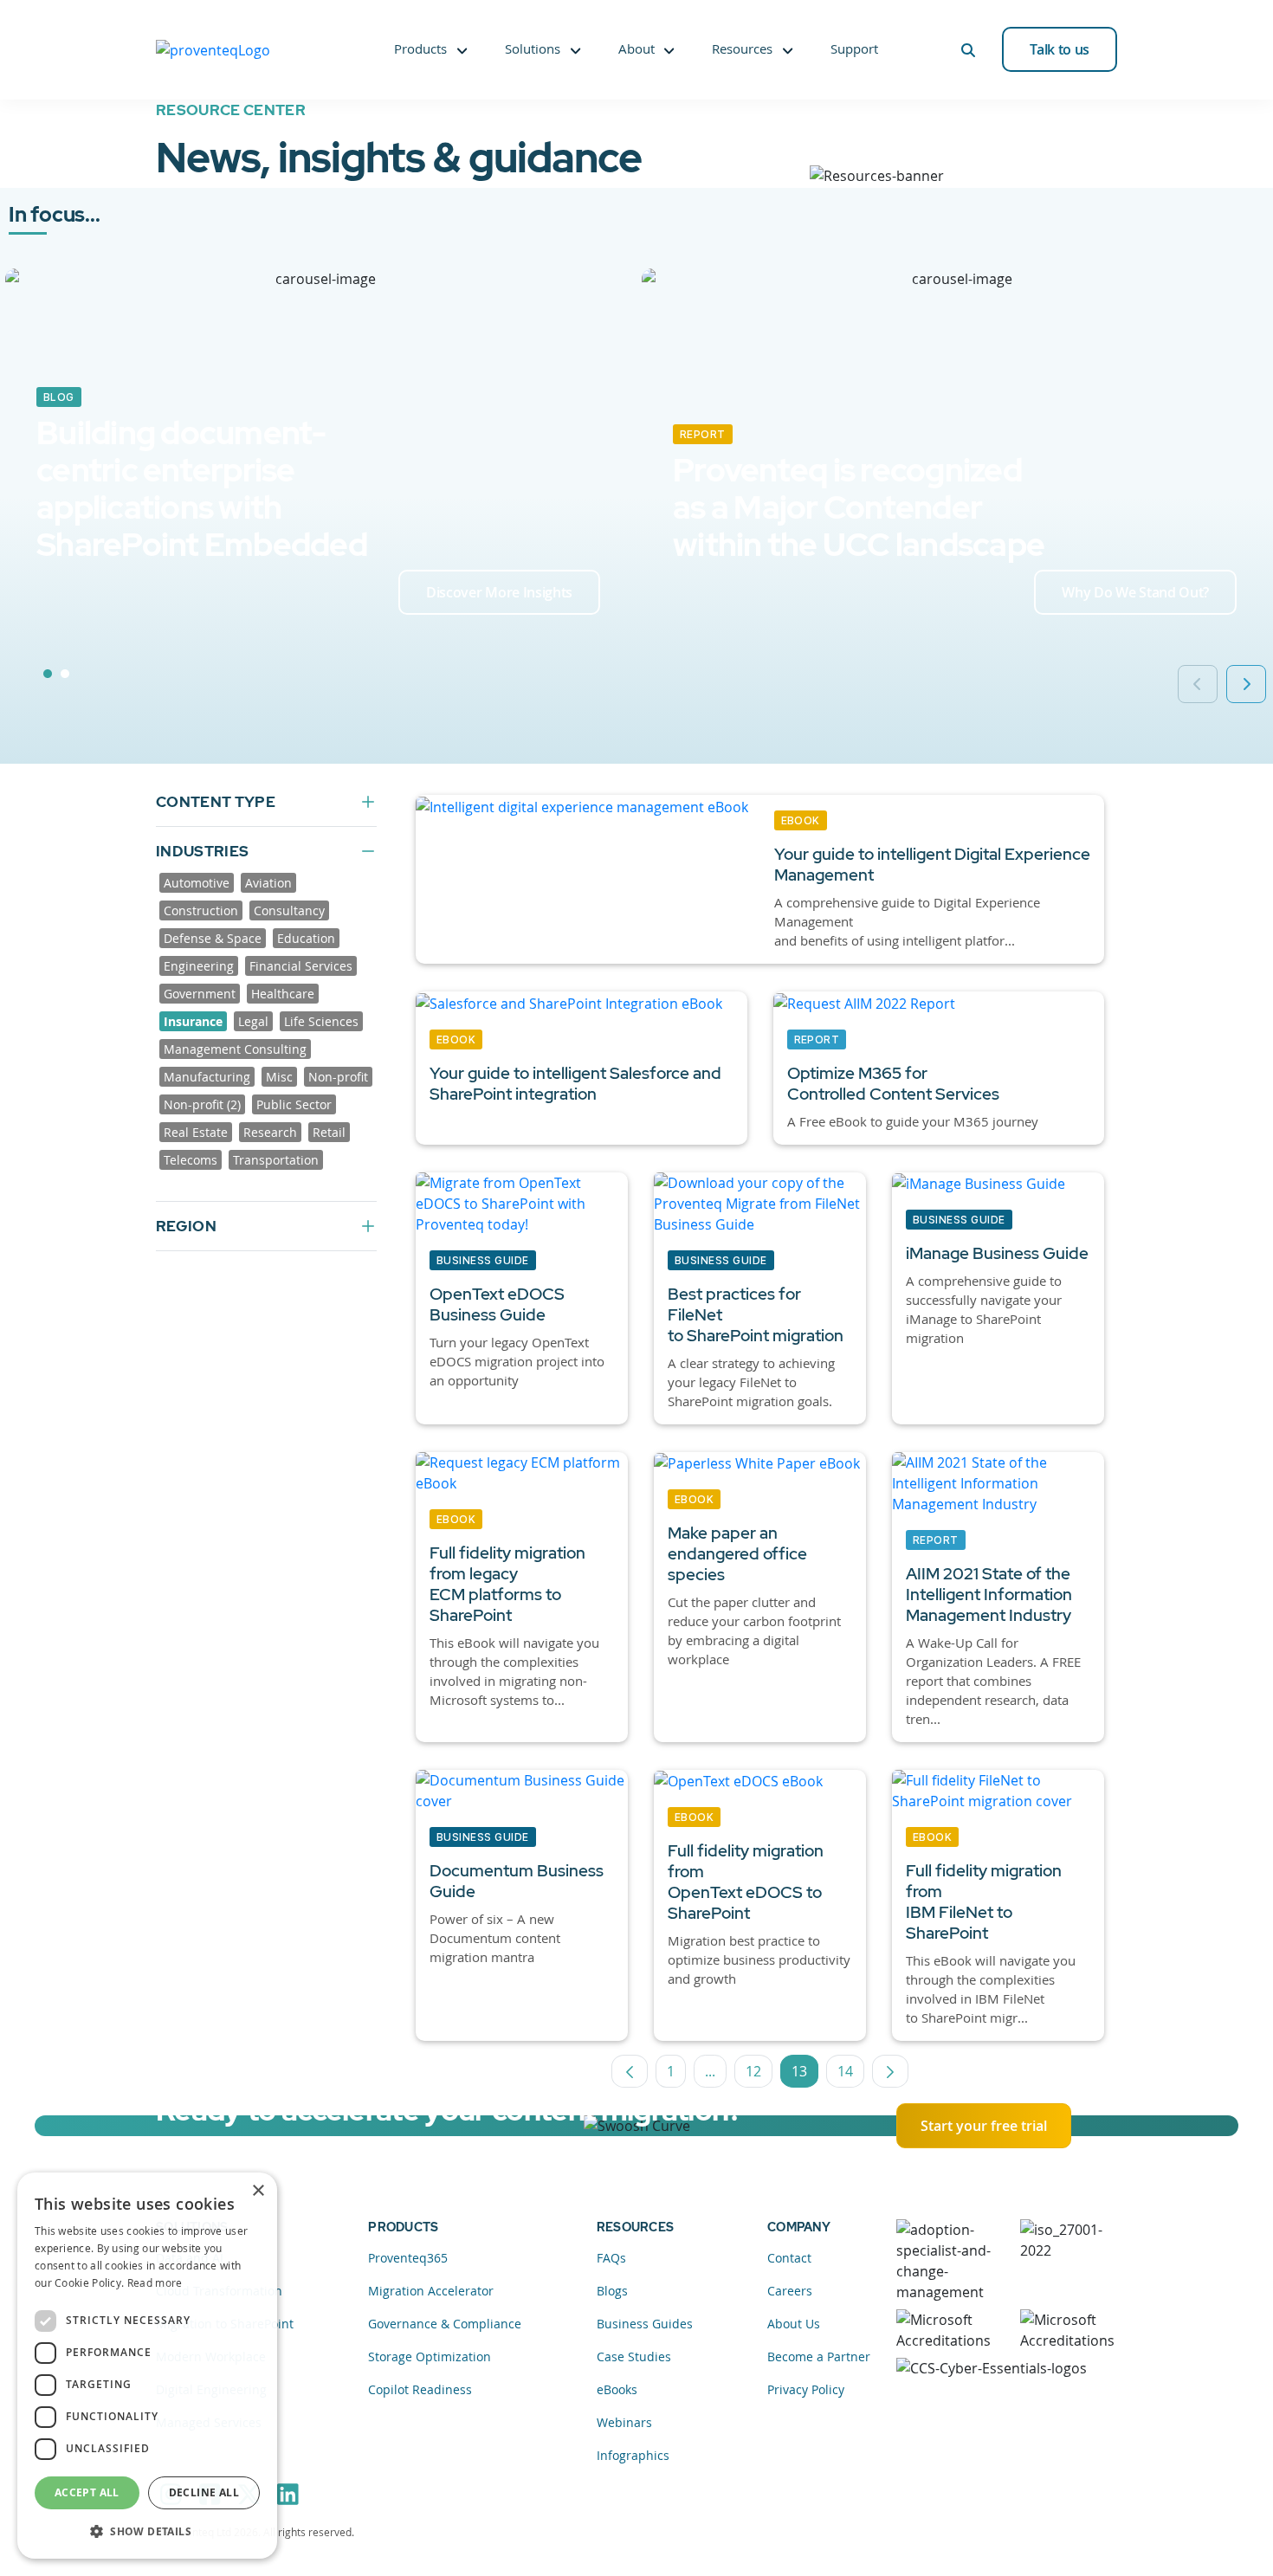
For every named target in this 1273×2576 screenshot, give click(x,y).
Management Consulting (235, 1049)
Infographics (633, 2455)
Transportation (276, 1160)
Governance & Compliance (445, 2324)
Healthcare (283, 994)
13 (805, 2075)
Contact (789, 2258)
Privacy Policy (806, 2389)
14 (851, 2075)
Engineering (199, 966)
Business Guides (645, 2324)
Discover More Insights (499, 592)
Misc (279, 1077)
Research (270, 1132)
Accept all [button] (87, 2492)
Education (306, 938)
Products (420, 48)
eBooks (617, 2389)
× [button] (258, 2191)
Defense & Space (213, 938)
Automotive (197, 883)
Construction (201, 910)
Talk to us (1060, 49)
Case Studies (634, 2356)
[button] (147, 2531)
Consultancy (289, 910)
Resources (742, 48)
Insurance (193, 1021)
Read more (155, 2282)
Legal (253, 1021)
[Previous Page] (630, 2071)
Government (200, 994)
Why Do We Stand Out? (1135, 592)
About (636, 48)
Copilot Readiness (420, 2389)
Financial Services (301, 966)
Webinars (624, 2422)
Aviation (268, 883)
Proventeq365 (408, 2258)
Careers (790, 2291)
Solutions (533, 48)
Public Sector (294, 1104)
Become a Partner (819, 2356)
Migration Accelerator (431, 2291)
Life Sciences (321, 1021)
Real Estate (196, 1132)
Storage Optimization (430, 2356)
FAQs (611, 2258)
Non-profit (338, 1077)
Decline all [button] (204, 2492)
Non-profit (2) (202, 1104)
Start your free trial (984, 2126)
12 (759, 2075)
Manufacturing (207, 1077)
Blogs (612, 2291)
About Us (794, 2324)
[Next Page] (890, 2071)
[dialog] (147, 2366)
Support (854, 48)
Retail (329, 1132)
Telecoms (191, 1160)
